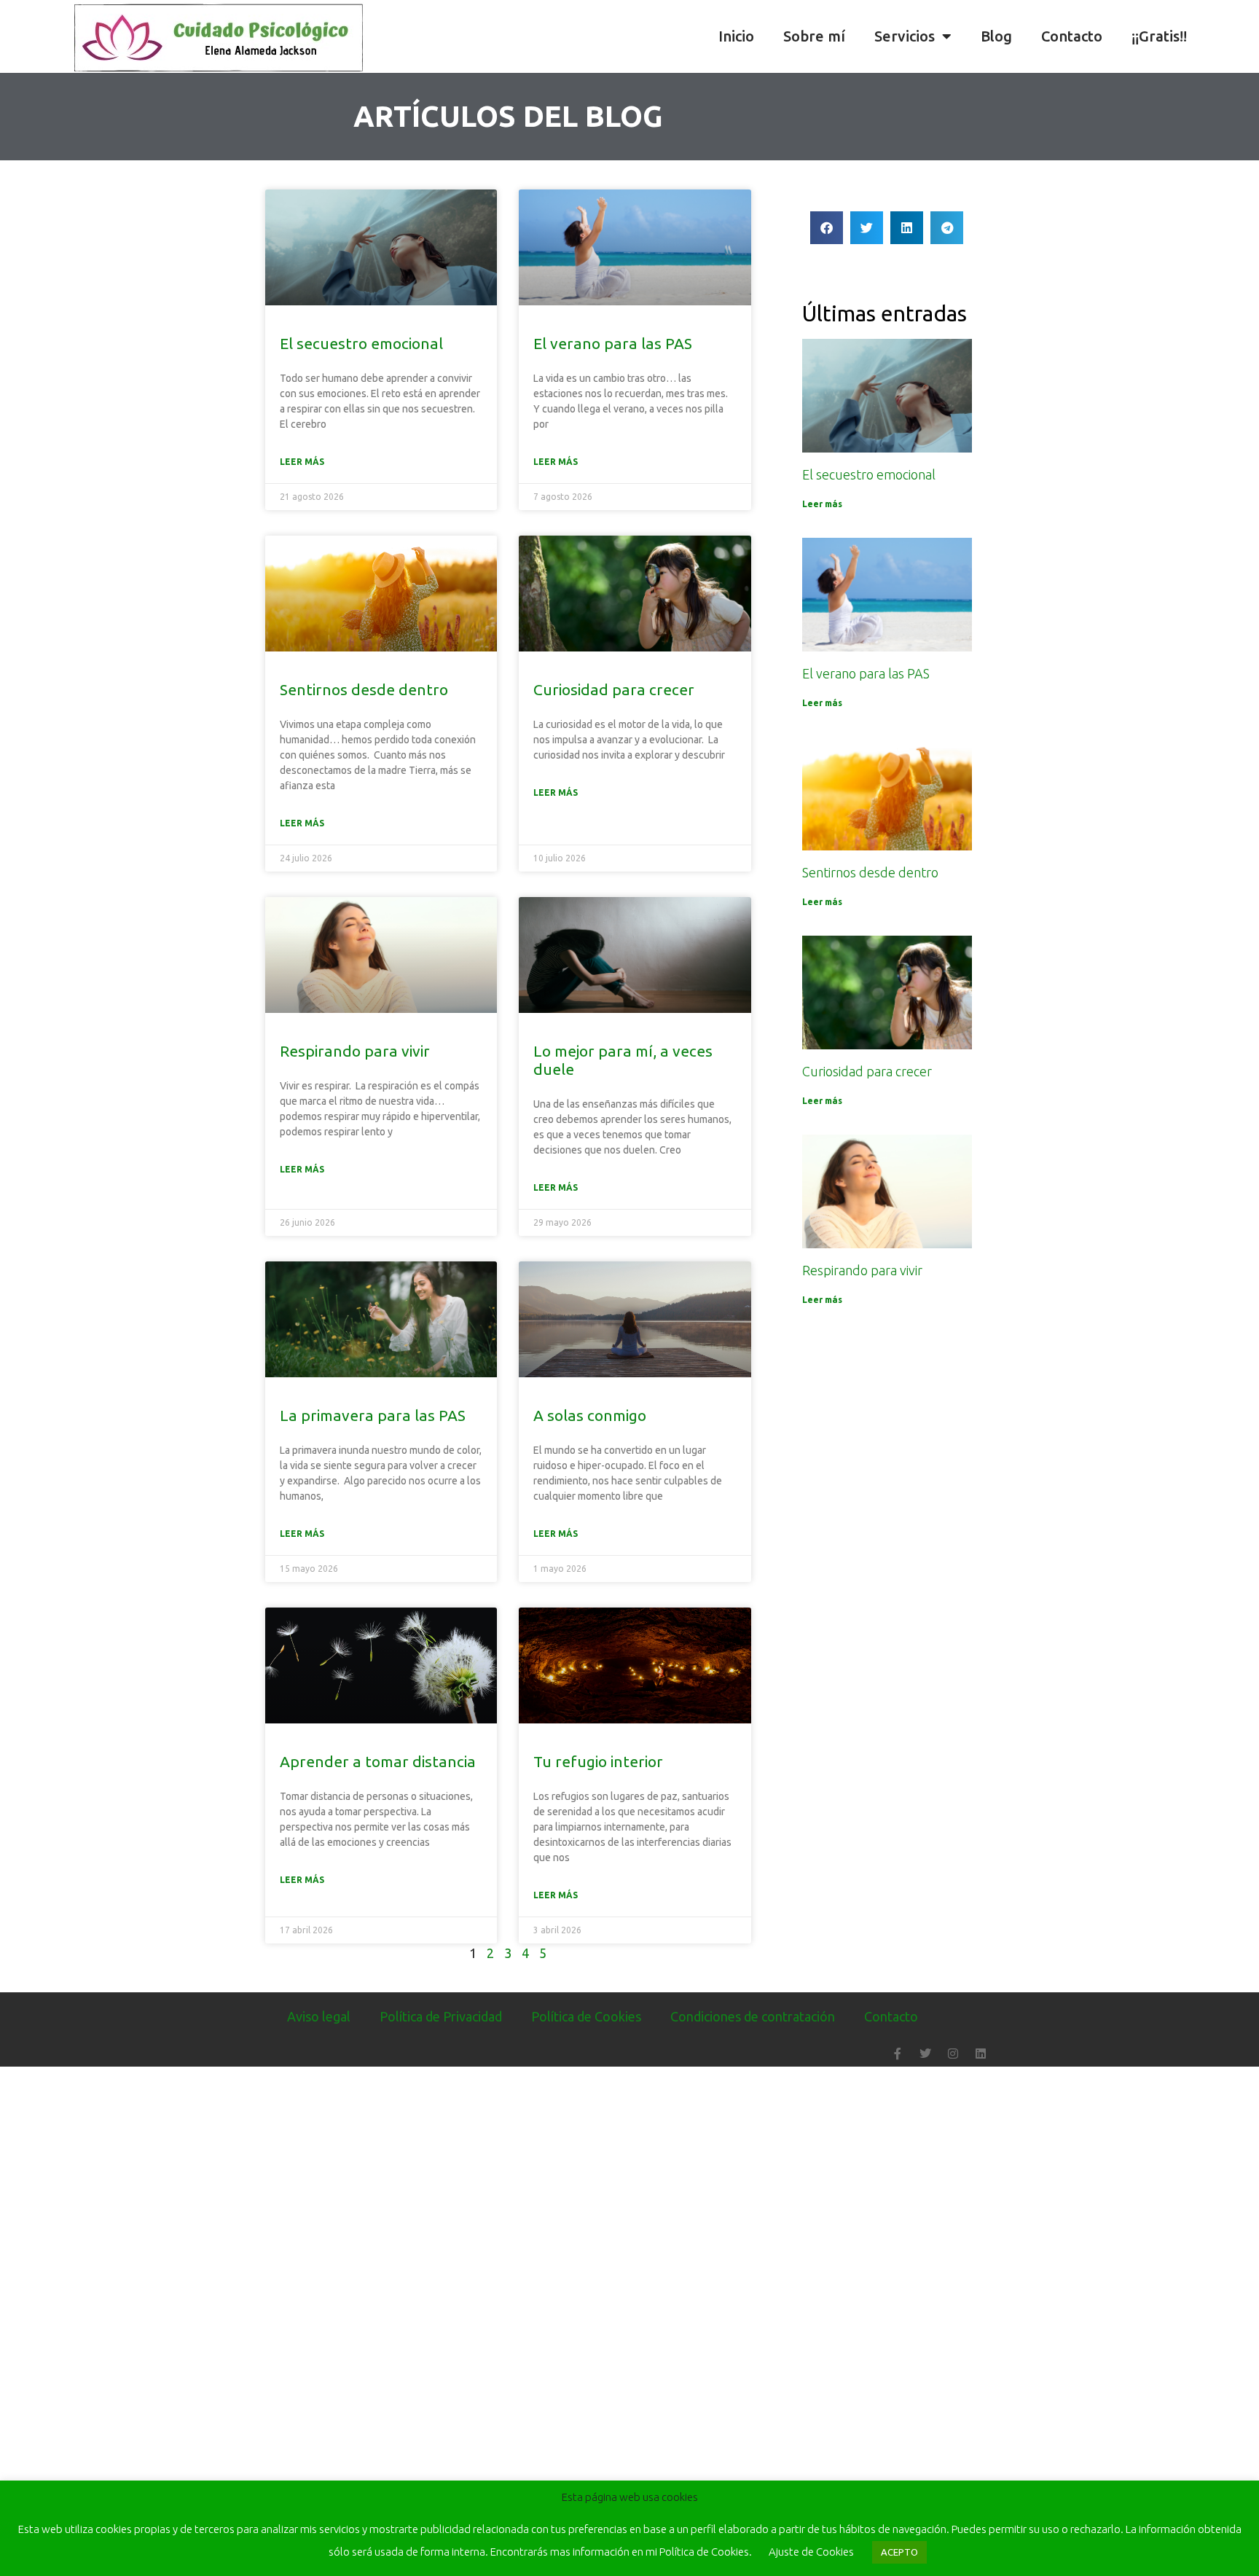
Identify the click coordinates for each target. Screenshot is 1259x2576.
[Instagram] (953, 2054)
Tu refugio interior (598, 1761)
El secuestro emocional (361, 343)
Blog (996, 36)
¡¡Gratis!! (1159, 36)
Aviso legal (319, 2016)
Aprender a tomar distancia (378, 1761)
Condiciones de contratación (753, 2016)
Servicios (905, 36)
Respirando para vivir (355, 1051)
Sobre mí (814, 36)
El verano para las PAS (613, 343)
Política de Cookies (586, 2016)
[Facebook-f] (898, 2054)
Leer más (302, 462)
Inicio (736, 36)
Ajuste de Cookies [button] (811, 2552)
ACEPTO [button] (899, 2552)
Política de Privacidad (441, 2016)
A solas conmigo (590, 1415)
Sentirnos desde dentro (364, 689)
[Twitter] (925, 2054)
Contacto (1072, 36)
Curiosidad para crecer (614, 689)
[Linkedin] (981, 2054)
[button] (1244, 36)
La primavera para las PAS (373, 1415)
